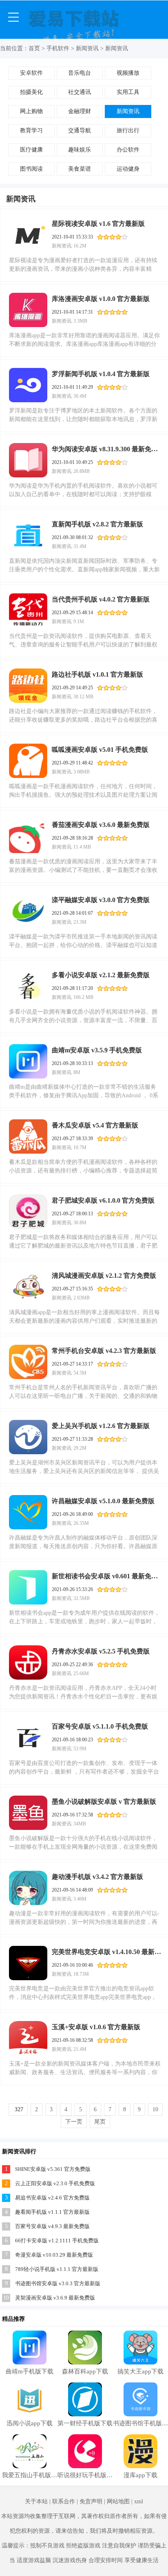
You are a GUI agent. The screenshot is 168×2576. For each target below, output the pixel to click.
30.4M (80, 396)
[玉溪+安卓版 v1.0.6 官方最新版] (28, 2038)
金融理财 (80, 111)
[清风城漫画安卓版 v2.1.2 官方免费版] (28, 1287)
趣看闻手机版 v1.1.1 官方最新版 (52, 2212)
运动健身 (128, 169)
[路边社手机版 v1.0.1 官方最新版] (28, 686)
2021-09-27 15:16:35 (72, 1289)
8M (77, 1072)
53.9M (80, 1749)
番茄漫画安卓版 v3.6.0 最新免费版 (101, 825)
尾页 (100, 2122)
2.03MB (82, 1298)
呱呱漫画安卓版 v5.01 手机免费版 (100, 750)
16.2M (80, 246)
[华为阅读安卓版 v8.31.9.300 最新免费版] (28, 460)
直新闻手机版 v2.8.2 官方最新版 (97, 524)
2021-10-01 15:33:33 (72, 237)
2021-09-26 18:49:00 (72, 1514)
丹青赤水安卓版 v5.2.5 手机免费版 (101, 1651)
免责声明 (91, 2501)
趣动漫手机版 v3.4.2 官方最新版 (97, 1877)
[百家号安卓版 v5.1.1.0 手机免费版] (28, 1738)
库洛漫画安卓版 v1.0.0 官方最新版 (101, 299)
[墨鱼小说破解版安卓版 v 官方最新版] (28, 1813)
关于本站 (36, 2501)
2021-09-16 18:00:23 (72, 1740)
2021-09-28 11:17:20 (72, 988)
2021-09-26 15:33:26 (72, 1589)
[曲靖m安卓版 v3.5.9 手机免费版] (28, 1061)
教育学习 (31, 130)
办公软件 (128, 150)
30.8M (80, 1223)
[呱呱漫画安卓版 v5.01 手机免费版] (28, 761)
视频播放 (128, 73)
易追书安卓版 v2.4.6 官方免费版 (52, 2198)
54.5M (80, 1373)
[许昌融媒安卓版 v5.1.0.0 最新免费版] (28, 1512)
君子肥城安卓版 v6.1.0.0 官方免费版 (103, 1200)
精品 (8, 2319)
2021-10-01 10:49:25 (72, 462)
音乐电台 (80, 73)
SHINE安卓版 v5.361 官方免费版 (53, 2169)
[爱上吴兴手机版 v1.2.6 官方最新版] (28, 1437)
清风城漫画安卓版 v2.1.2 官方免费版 (104, 1276)
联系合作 (64, 2501)
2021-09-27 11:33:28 (72, 1439)
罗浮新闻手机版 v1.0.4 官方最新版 (101, 374)
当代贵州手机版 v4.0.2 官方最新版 (101, 599)
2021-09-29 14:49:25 (72, 688)
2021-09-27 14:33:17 (72, 1364)
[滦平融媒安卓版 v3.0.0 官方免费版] (28, 911)
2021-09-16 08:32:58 (72, 2040)
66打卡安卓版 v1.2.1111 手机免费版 (57, 2241)
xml (139, 2501)
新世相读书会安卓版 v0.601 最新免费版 (107, 1576)
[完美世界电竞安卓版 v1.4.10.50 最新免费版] (28, 1963)
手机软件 (58, 48)
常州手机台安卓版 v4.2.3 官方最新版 (104, 1351)
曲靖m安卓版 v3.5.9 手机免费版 (97, 1050)
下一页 (74, 2122)
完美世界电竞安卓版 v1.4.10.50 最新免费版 (107, 1952)
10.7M (80, 1148)
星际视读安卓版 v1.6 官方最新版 (98, 224)
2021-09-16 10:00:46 (72, 1965)
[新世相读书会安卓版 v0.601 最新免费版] (28, 1587)
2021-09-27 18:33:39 (72, 1139)
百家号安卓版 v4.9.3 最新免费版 (52, 2226)
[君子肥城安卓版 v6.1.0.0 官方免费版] (28, 1212)
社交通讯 (80, 92)
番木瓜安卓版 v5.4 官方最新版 (95, 1125)
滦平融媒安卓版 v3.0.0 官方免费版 (101, 900)
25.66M (81, 1674)
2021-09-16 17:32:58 (72, 1815)
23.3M (80, 922)
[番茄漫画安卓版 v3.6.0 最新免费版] (28, 836)
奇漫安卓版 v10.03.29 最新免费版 (54, 2255)
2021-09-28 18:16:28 (72, 838)
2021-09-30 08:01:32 (72, 537)
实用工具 (128, 92)
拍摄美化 (31, 92)
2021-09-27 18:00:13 (72, 1214)
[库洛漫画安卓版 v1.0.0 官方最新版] (28, 310)
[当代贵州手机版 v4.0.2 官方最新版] (28, 611)
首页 (34, 48)
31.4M (80, 546)
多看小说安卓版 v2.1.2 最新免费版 (101, 975)
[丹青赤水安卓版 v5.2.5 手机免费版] (28, 1662)
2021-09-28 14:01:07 (72, 913)
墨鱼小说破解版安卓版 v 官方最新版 (104, 1802)
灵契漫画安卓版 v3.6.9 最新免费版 (55, 2298)
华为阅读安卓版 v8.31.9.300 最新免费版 (107, 449)
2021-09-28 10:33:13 (72, 1063)
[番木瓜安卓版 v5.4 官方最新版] (28, 1136)
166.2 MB (83, 997)
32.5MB (82, 1598)
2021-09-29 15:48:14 (72, 613)
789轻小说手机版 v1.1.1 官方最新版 (57, 2269)
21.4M (80, 2049)
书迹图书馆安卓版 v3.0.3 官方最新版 (58, 2283)
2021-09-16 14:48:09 (72, 1890)
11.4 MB (82, 847)
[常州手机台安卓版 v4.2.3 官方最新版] (28, 1362)
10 (155, 2109)
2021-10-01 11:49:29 (72, 387)
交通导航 (80, 130)
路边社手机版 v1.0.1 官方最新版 (97, 674)
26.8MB (82, 471)
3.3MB (80, 321)
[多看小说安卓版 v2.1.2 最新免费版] (28, 986)
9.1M (79, 622)
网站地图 (118, 2501)
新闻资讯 (87, 48)
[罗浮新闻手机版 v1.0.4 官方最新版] (28, 385)
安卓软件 (31, 73)
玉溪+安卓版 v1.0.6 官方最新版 (96, 2027)
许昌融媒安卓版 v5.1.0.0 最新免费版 (103, 1501)
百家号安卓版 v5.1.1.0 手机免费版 (100, 1726)
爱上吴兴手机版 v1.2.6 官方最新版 (101, 1426)
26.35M (81, 1523)
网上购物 (31, 111)
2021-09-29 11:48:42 (72, 763)
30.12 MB (83, 697)
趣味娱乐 (80, 150)
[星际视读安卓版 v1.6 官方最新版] (28, 235)
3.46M (80, 1899)
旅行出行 (128, 130)
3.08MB (82, 772)
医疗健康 (31, 150)
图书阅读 (31, 169)
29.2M (80, 1448)
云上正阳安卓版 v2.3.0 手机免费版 (55, 2183)
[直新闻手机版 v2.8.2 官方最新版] (28, 535)
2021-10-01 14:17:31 (72, 312)
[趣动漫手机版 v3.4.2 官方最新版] (28, 1888)
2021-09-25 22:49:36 (72, 1665)
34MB (80, 1824)
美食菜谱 (80, 169)
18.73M (81, 1974)
